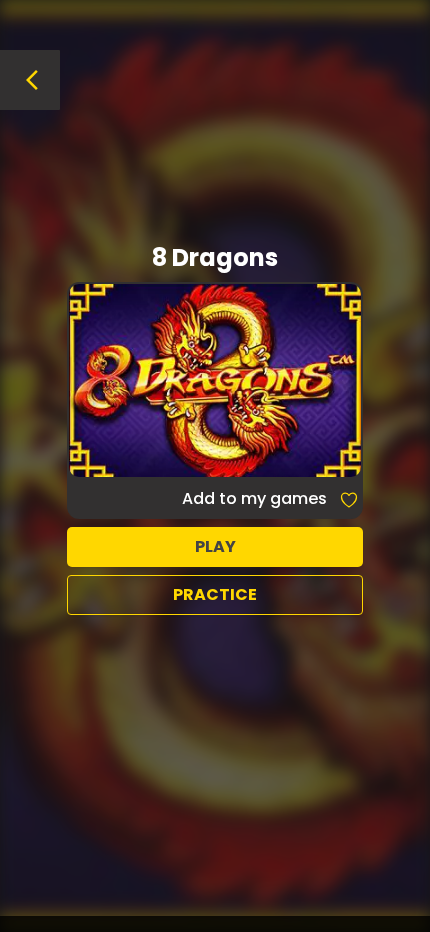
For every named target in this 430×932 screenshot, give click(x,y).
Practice (215, 594)
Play (215, 546)
